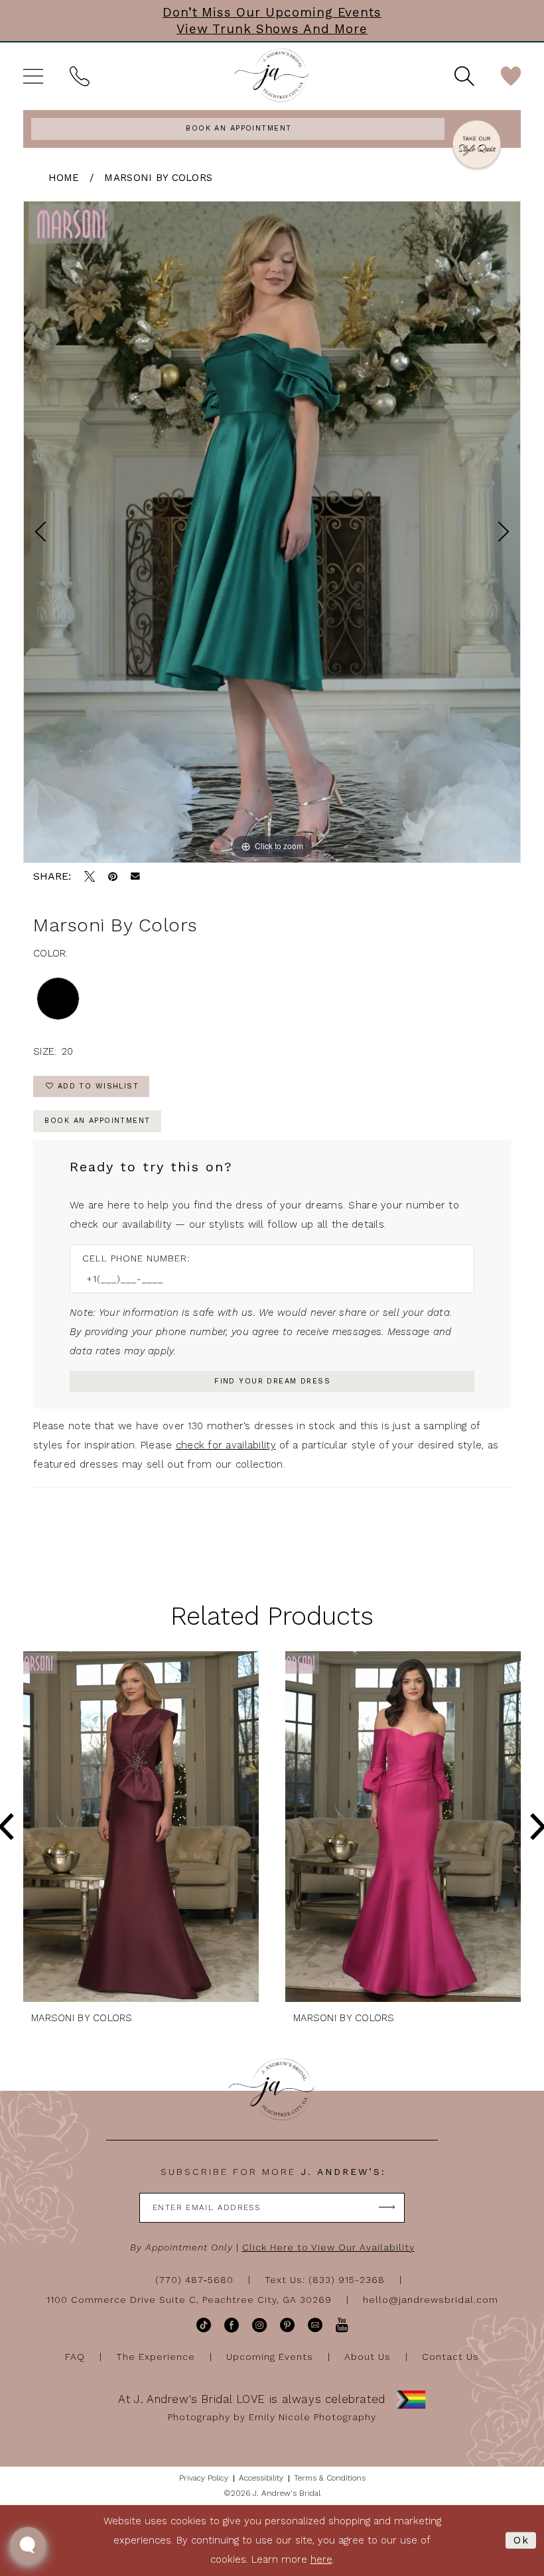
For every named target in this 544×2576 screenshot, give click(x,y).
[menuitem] (33, 76)
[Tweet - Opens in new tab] (90, 876)
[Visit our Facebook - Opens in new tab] (232, 2325)
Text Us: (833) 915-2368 (325, 2280)
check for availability (226, 1445)
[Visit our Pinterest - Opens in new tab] (287, 2325)
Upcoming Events (270, 2357)
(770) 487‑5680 (194, 2280)
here (321, 2559)
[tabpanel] (272, 532)
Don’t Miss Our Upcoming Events (272, 12)
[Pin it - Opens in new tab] (113, 876)
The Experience (156, 2357)
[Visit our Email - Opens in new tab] (315, 2325)
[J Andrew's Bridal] (272, 76)
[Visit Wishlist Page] (511, 76)
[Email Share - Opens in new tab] (135, 876)
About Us (368, 2357)
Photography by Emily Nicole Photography (272, 2417)
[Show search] (464, 76)
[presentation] (141, 1827)
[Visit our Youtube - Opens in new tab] (342, 2325)
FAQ (75, 2357)
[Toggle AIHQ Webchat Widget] (28, 2545)
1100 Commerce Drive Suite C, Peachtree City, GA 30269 (189, 2300)
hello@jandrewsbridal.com (431, 2300)
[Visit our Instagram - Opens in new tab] (259, 2325)
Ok (521, 2540)
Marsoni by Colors (158, 178)
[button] (33, 76)
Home (64, 178)
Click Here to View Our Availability (328, 2247)
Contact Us (450, 2357)
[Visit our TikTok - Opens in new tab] (204, 2325)
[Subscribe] (387, 2208)
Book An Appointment (97, 1121)
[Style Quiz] (477, 146)
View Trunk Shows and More (272, 29)
